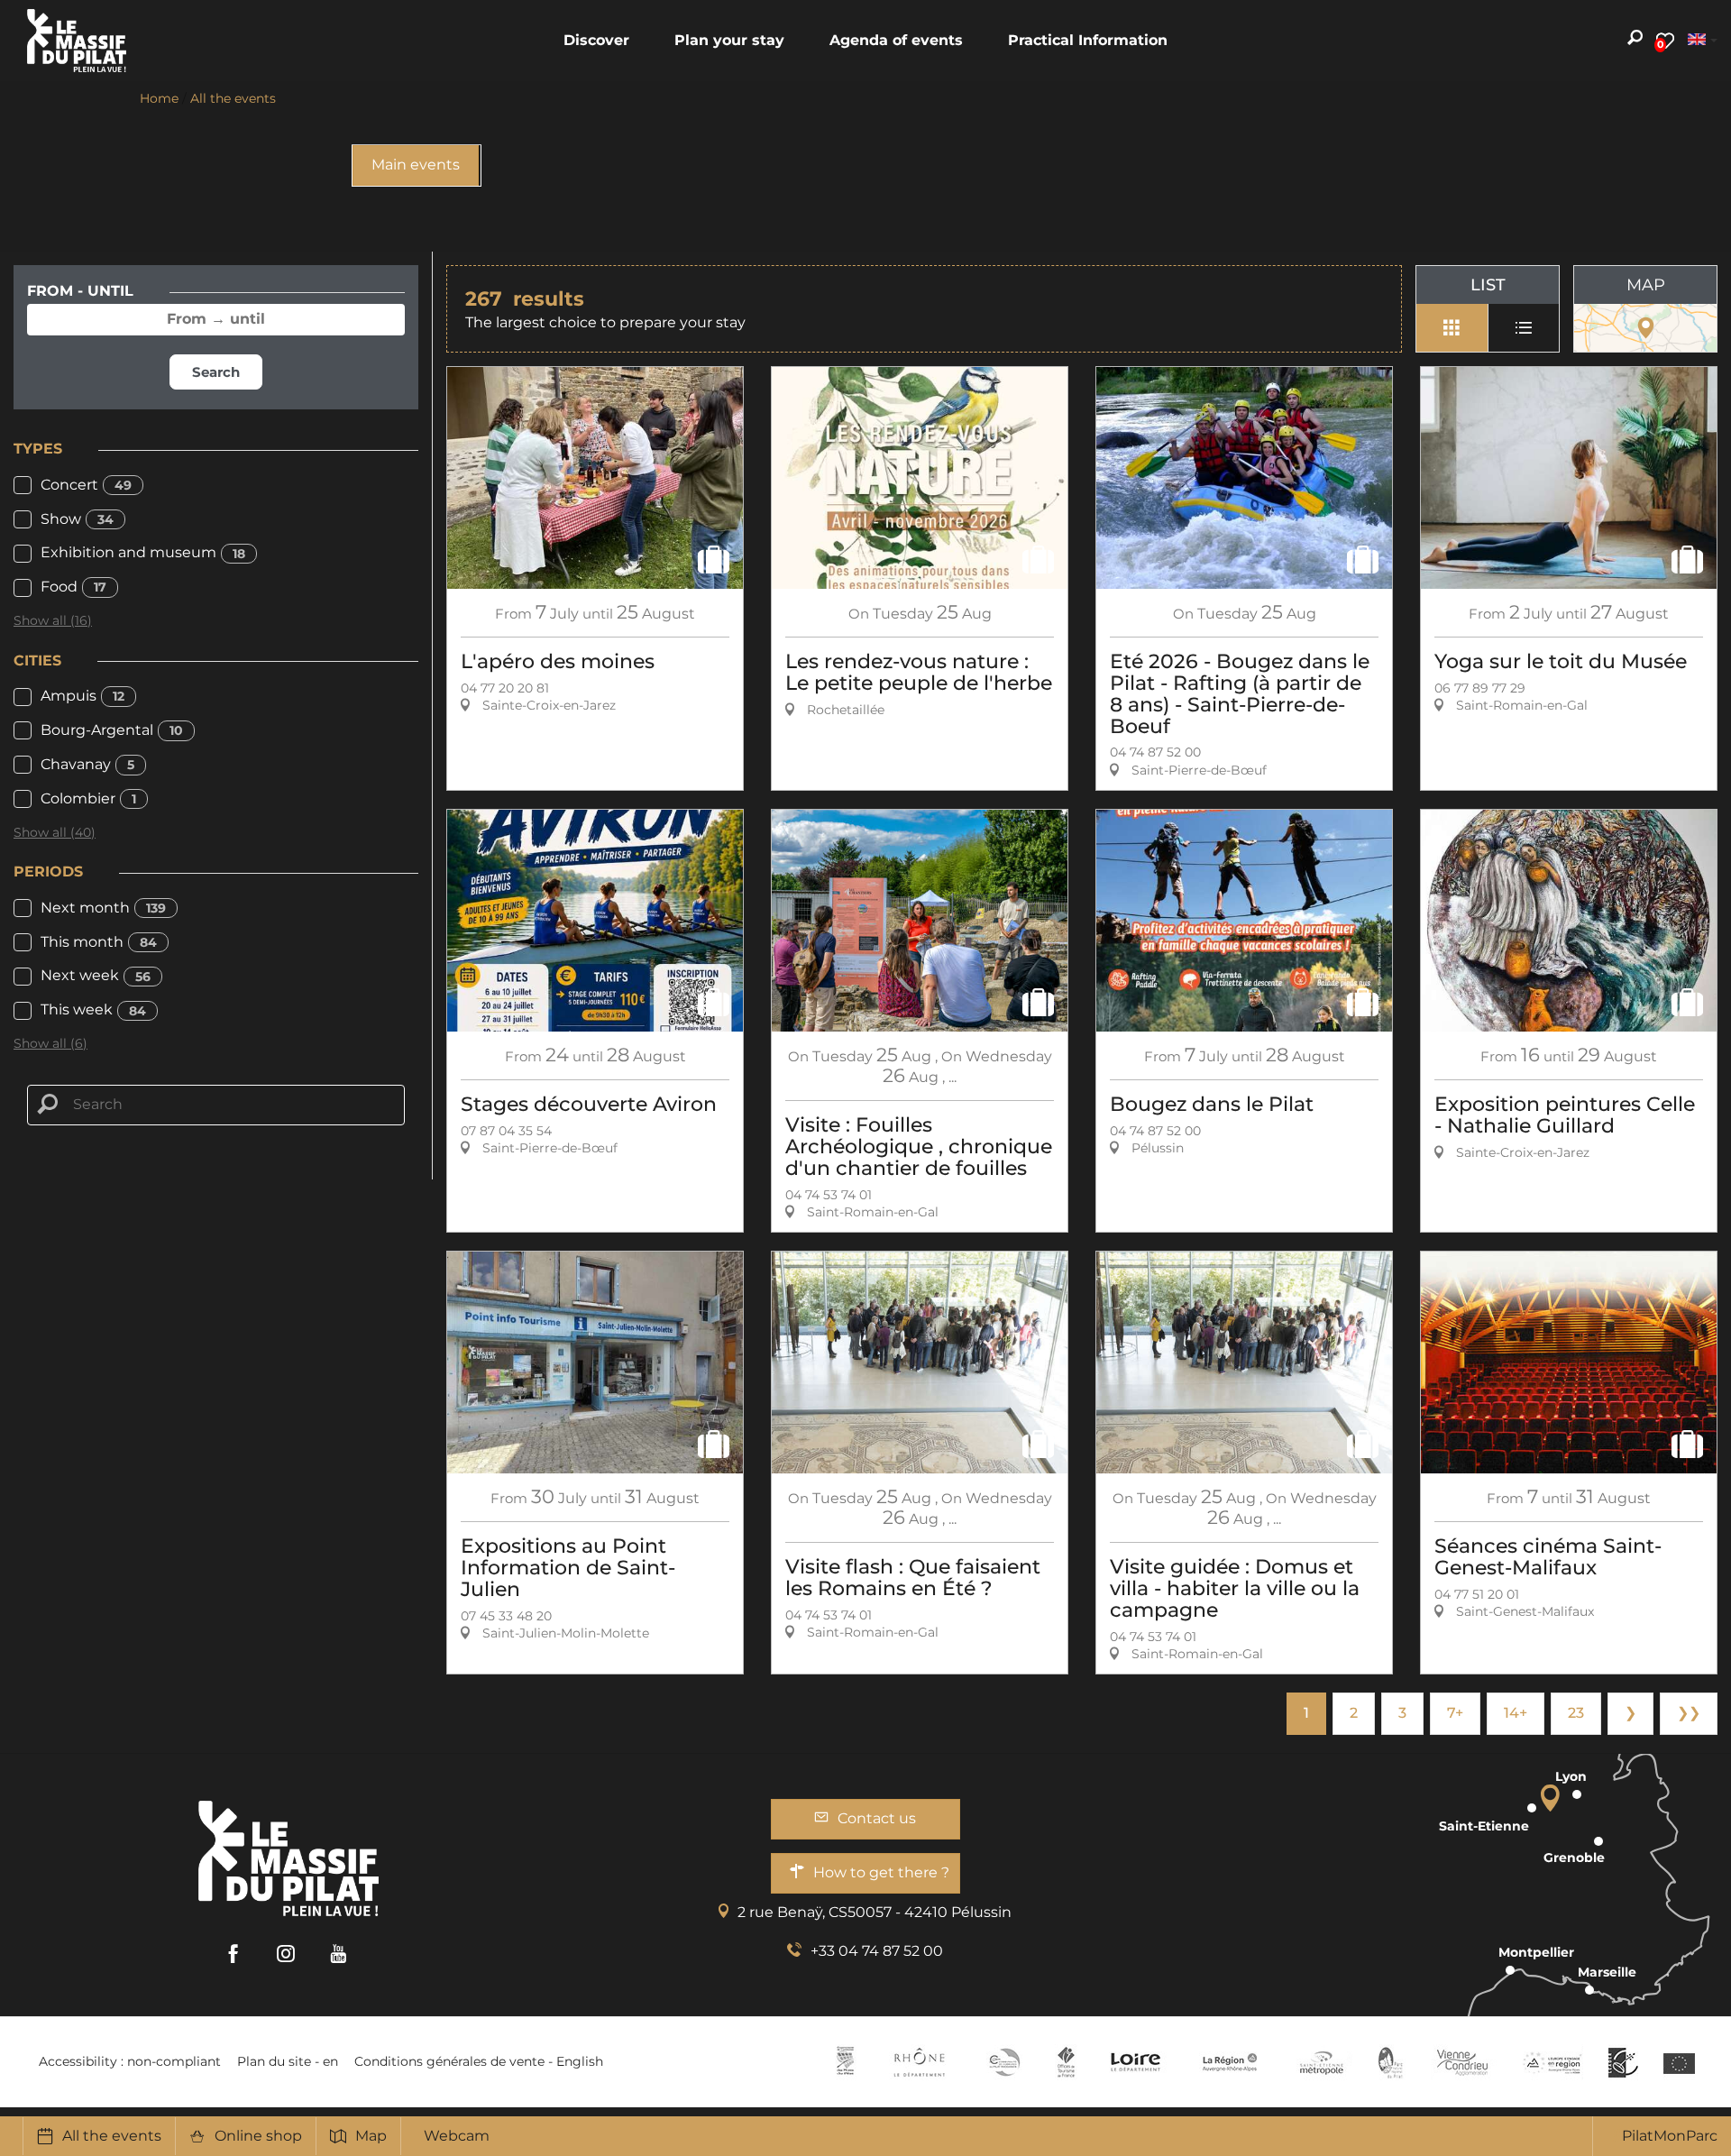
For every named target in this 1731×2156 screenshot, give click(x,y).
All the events (112, 2136)
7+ (1455, 1713)
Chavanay (87, 764)
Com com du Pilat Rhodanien (1003, 2062)
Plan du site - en (288, 2061)
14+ (1516, 1713)
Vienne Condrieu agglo (1464, 2062)
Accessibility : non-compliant (130, 2061)
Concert (86, 485)
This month (99, 942)
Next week (96, 975)
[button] (596, 41)
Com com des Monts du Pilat (845, 2062)
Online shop (258, 2136)
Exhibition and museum (143, 552)
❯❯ (1689, 1713)
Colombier (88, 798)
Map (371, 2136)
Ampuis (82, 696)
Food (73, 587)
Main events (416, 165)
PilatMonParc (1670, 2136)
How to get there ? (881, 1872)
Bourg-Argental (112, 730)
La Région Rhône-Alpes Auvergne (1230, 2062)
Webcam (457, 2136)
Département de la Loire (1136, 2062)
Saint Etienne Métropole (1322, 2062)
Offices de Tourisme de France (1066, 2062)
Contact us (877, 1818)
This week (93, 1009)
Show (77, 519)
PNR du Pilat (1392, 2062)
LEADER (1623, 2062)
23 (1576, 1713)
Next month (103, 908)
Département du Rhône (920, 2062)
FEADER (1552, 2062)
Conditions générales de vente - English (479, 2061)
